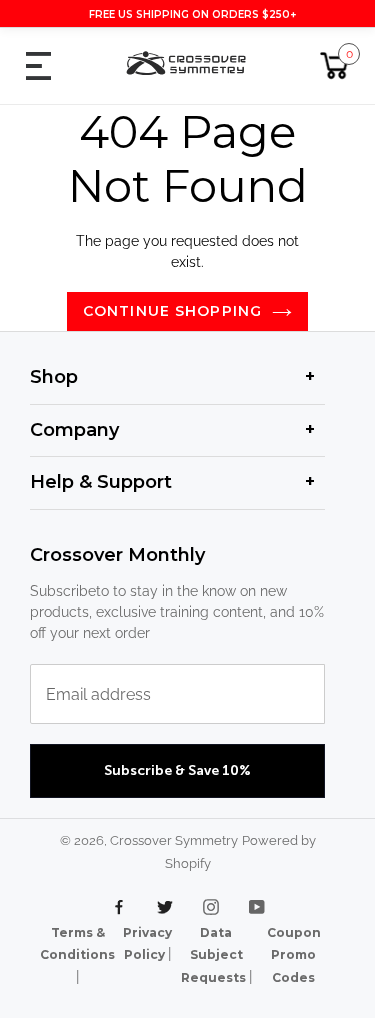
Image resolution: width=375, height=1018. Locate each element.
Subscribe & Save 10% (177, 771)
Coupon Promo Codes (294, 955)
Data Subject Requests (215, 955)
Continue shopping (172, 311)
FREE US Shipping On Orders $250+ (192, 14)
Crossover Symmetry (174, 840)
